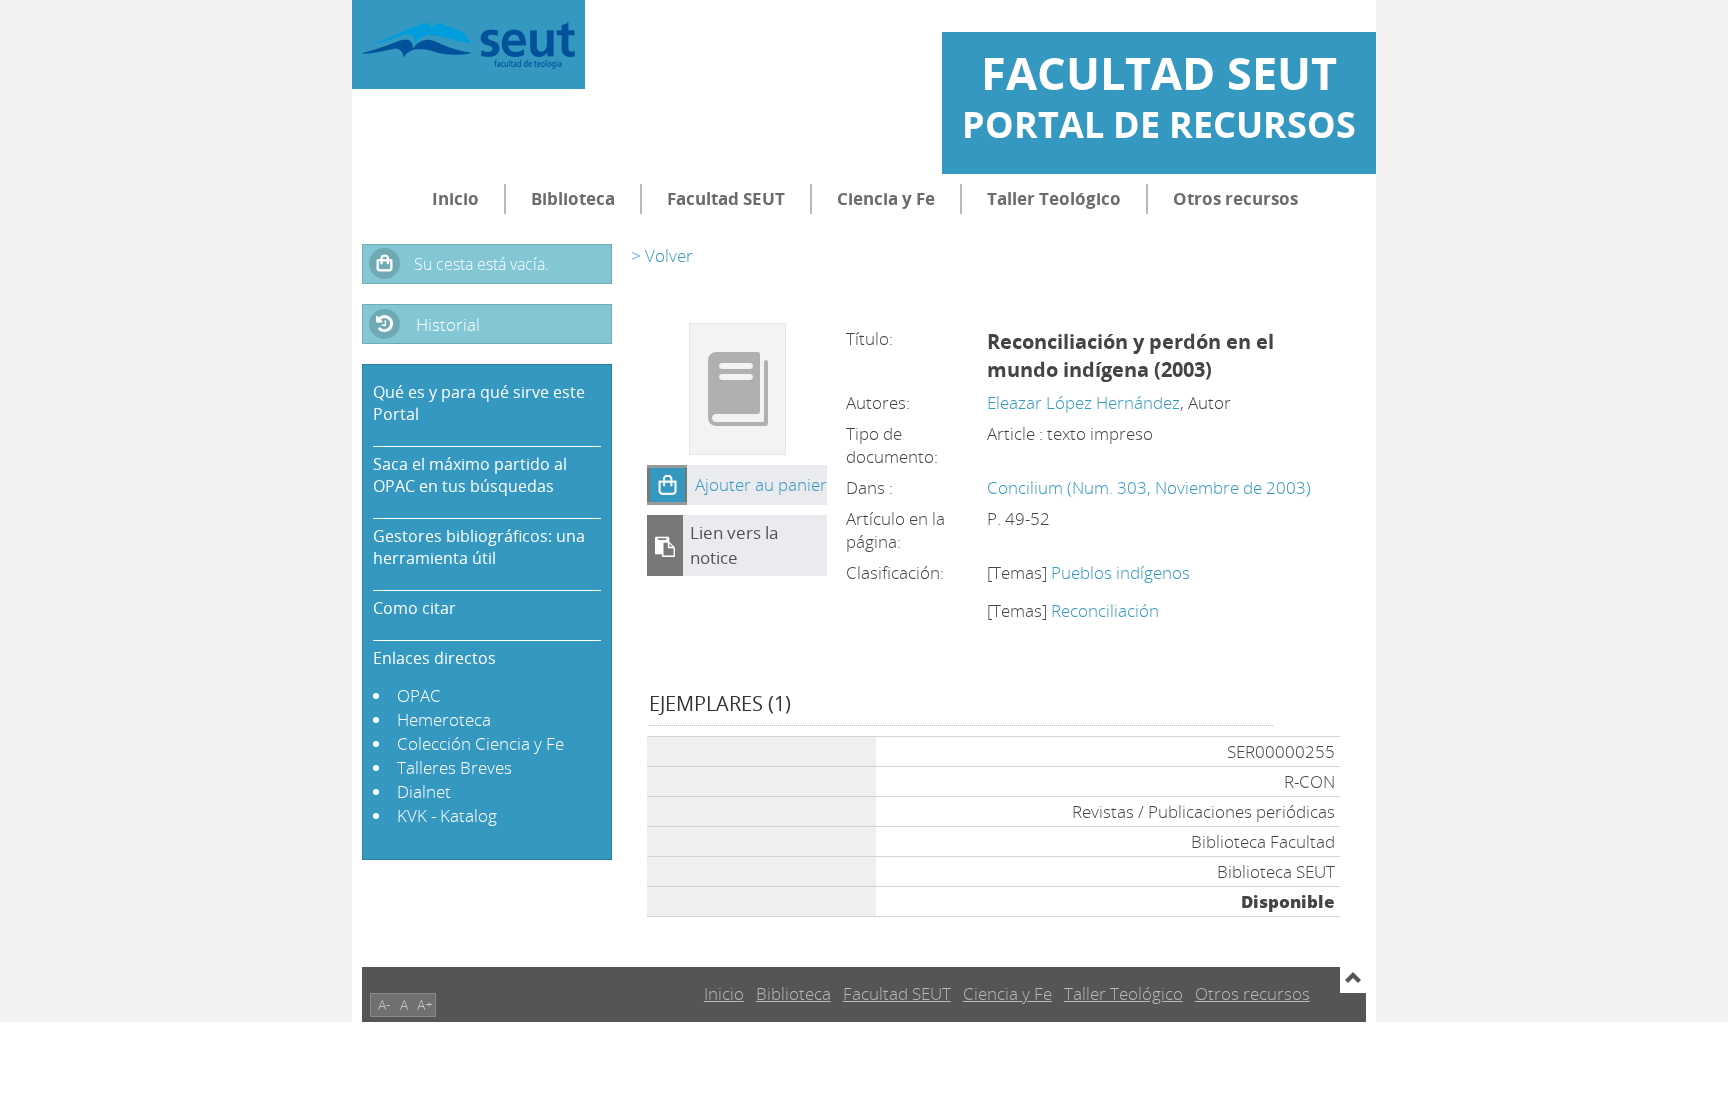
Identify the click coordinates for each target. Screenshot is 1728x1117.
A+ (425, 1004)
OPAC (419, 695)
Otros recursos (1235, 198)
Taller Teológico (1054, 198)
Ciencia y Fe (886, 198)
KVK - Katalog (447, 815)
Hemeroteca (444, 719)
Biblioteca (573, 198)
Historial (448, 324)
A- (384, 1004)
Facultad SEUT (726, 198)
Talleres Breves (454, 767)
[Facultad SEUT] (468, 44)
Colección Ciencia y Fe (480, 743)
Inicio (455, 198)
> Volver (662, 255)
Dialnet (424, 791)
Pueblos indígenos (1120, 572)
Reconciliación (1105, 610)
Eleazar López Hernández (1083, 402)
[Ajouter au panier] (667, 485)
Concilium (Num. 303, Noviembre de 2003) (1149, 487)
